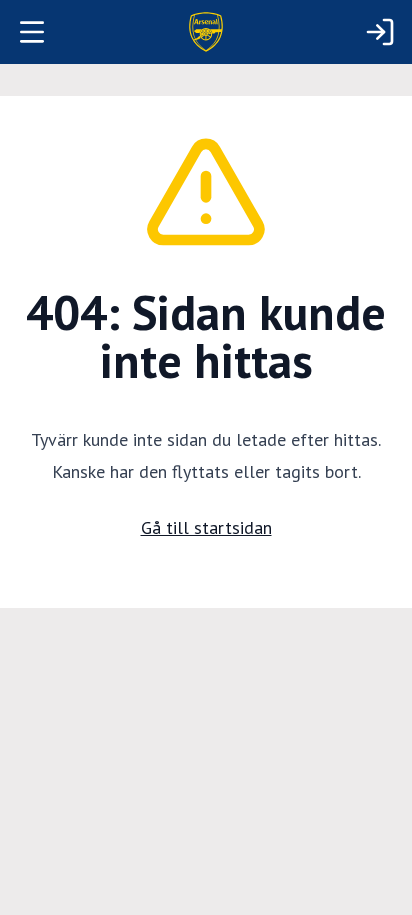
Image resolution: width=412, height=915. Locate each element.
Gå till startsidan (206, 527)
